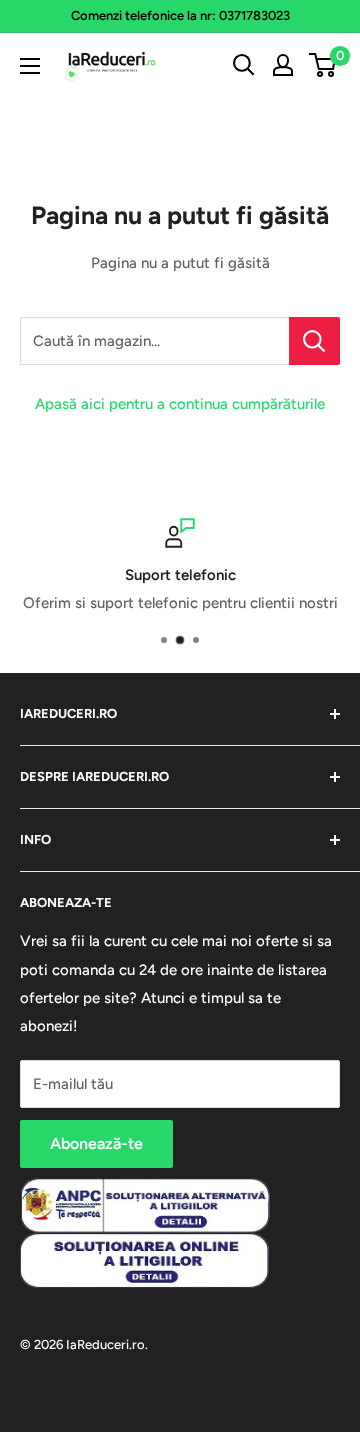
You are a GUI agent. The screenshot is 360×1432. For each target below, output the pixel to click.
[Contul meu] (283, 65)
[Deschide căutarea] (244, 65)
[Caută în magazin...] (314, 341)
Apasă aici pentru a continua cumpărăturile (180, 404)
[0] (323, 65)
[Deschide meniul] (30, 66)
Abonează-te (96, 1143)
